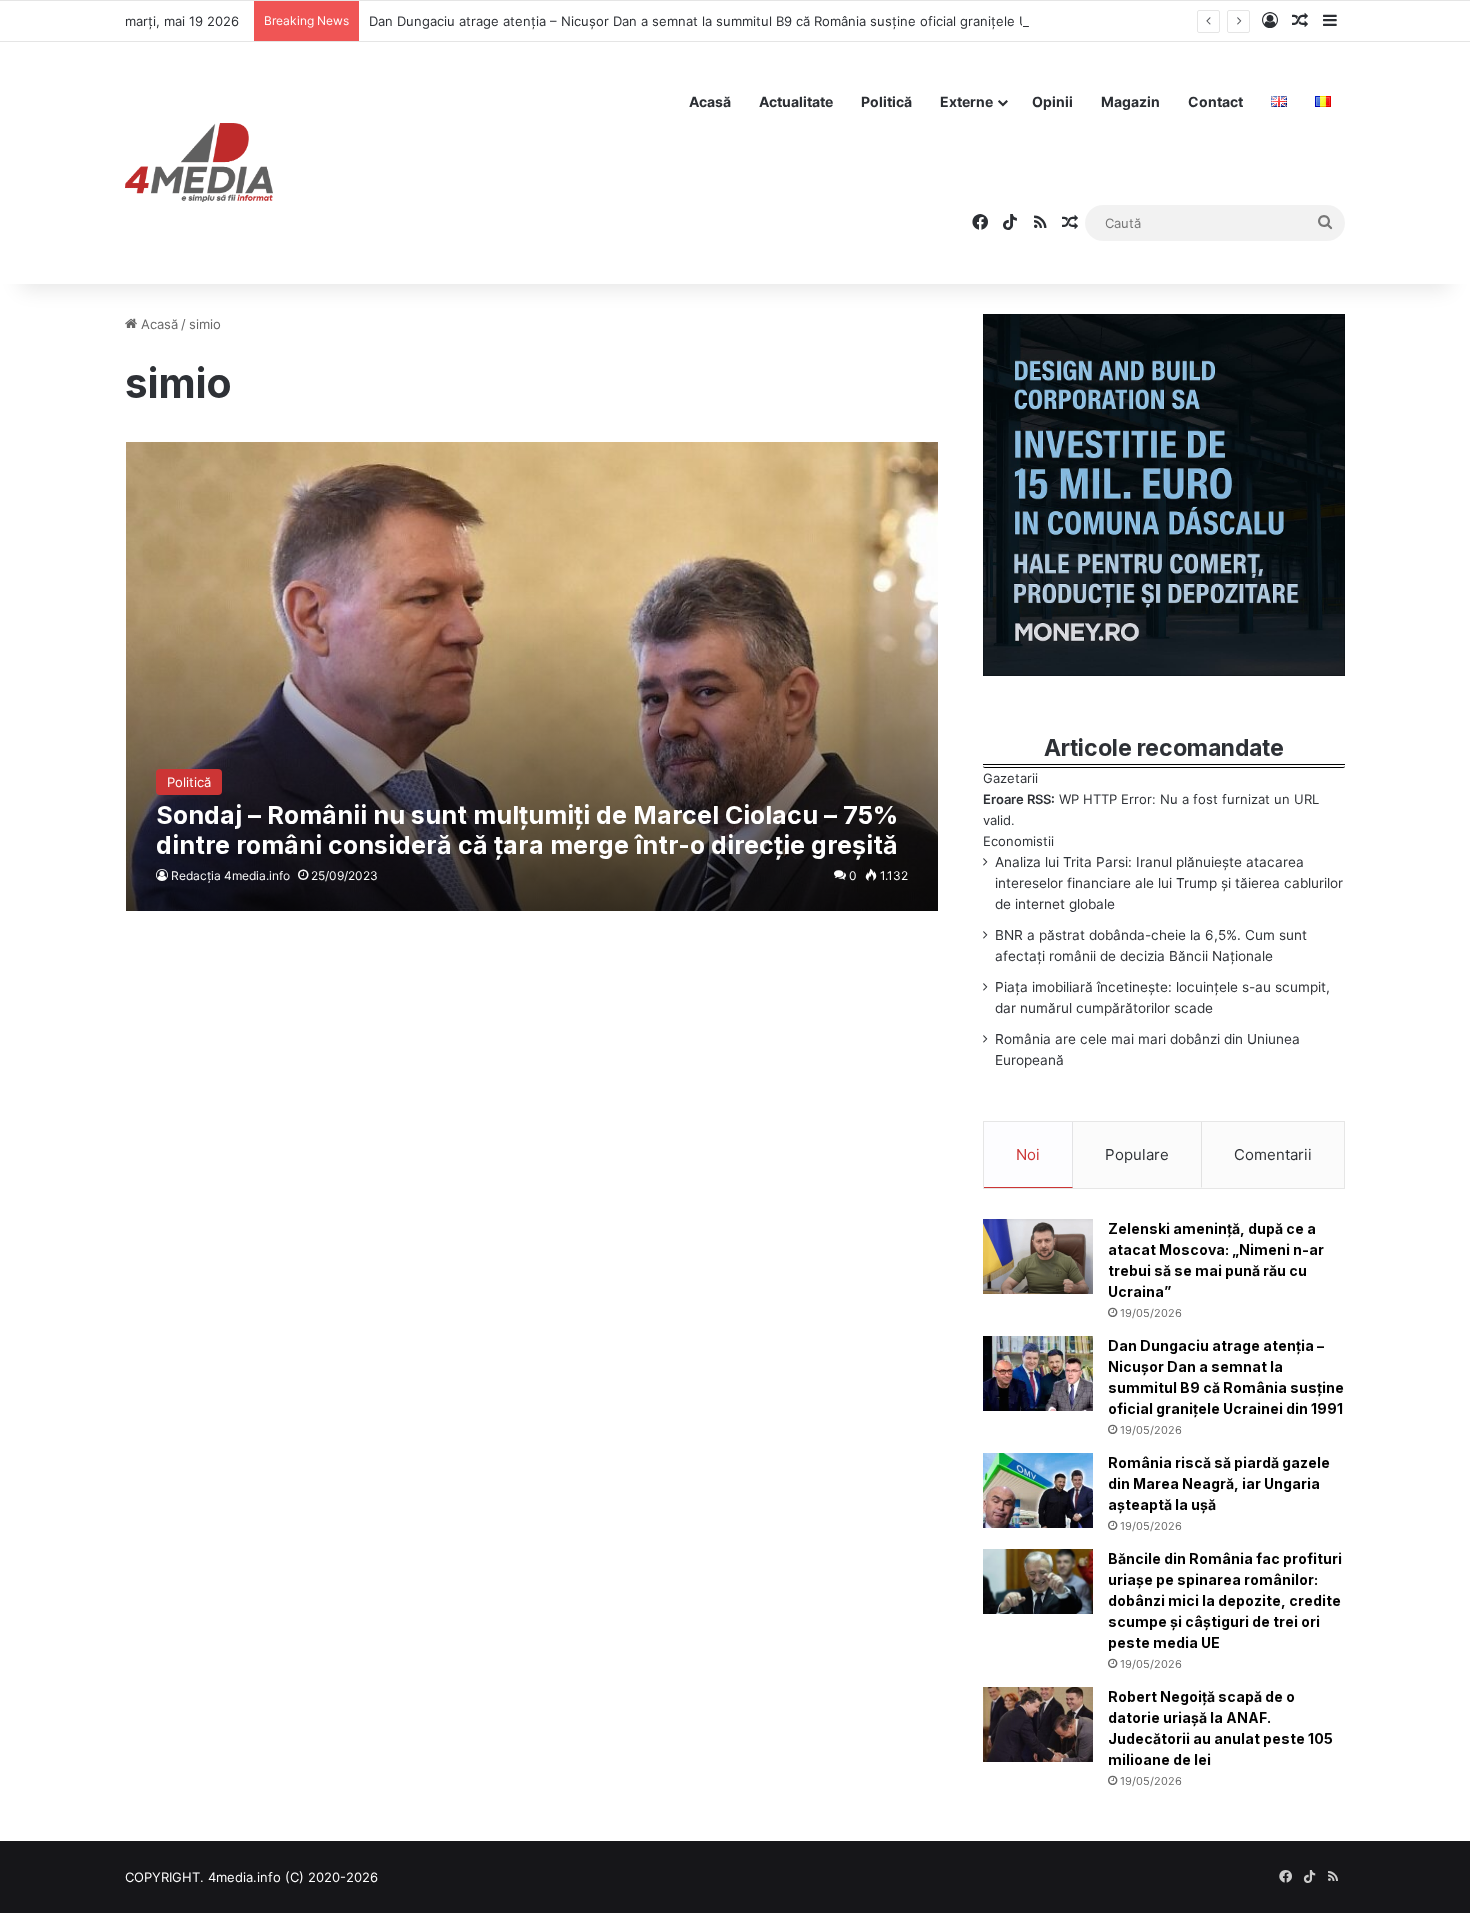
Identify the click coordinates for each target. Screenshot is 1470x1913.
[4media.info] (199, 163)
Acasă (710, 101)
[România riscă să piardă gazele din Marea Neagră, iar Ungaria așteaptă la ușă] (1038, 1490)
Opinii (1052, 101)
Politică (886, 101)
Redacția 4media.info (230, 875)
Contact (1215, 101)
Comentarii (1273, 1154)
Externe (966, 101)
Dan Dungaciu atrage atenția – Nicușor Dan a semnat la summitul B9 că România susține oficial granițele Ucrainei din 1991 (747, 21)
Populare (1137, 1154)
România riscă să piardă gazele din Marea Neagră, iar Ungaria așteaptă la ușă (1219, 1483)
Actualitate (796, 101)
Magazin (1130, 101)
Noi (1028, 1154)
